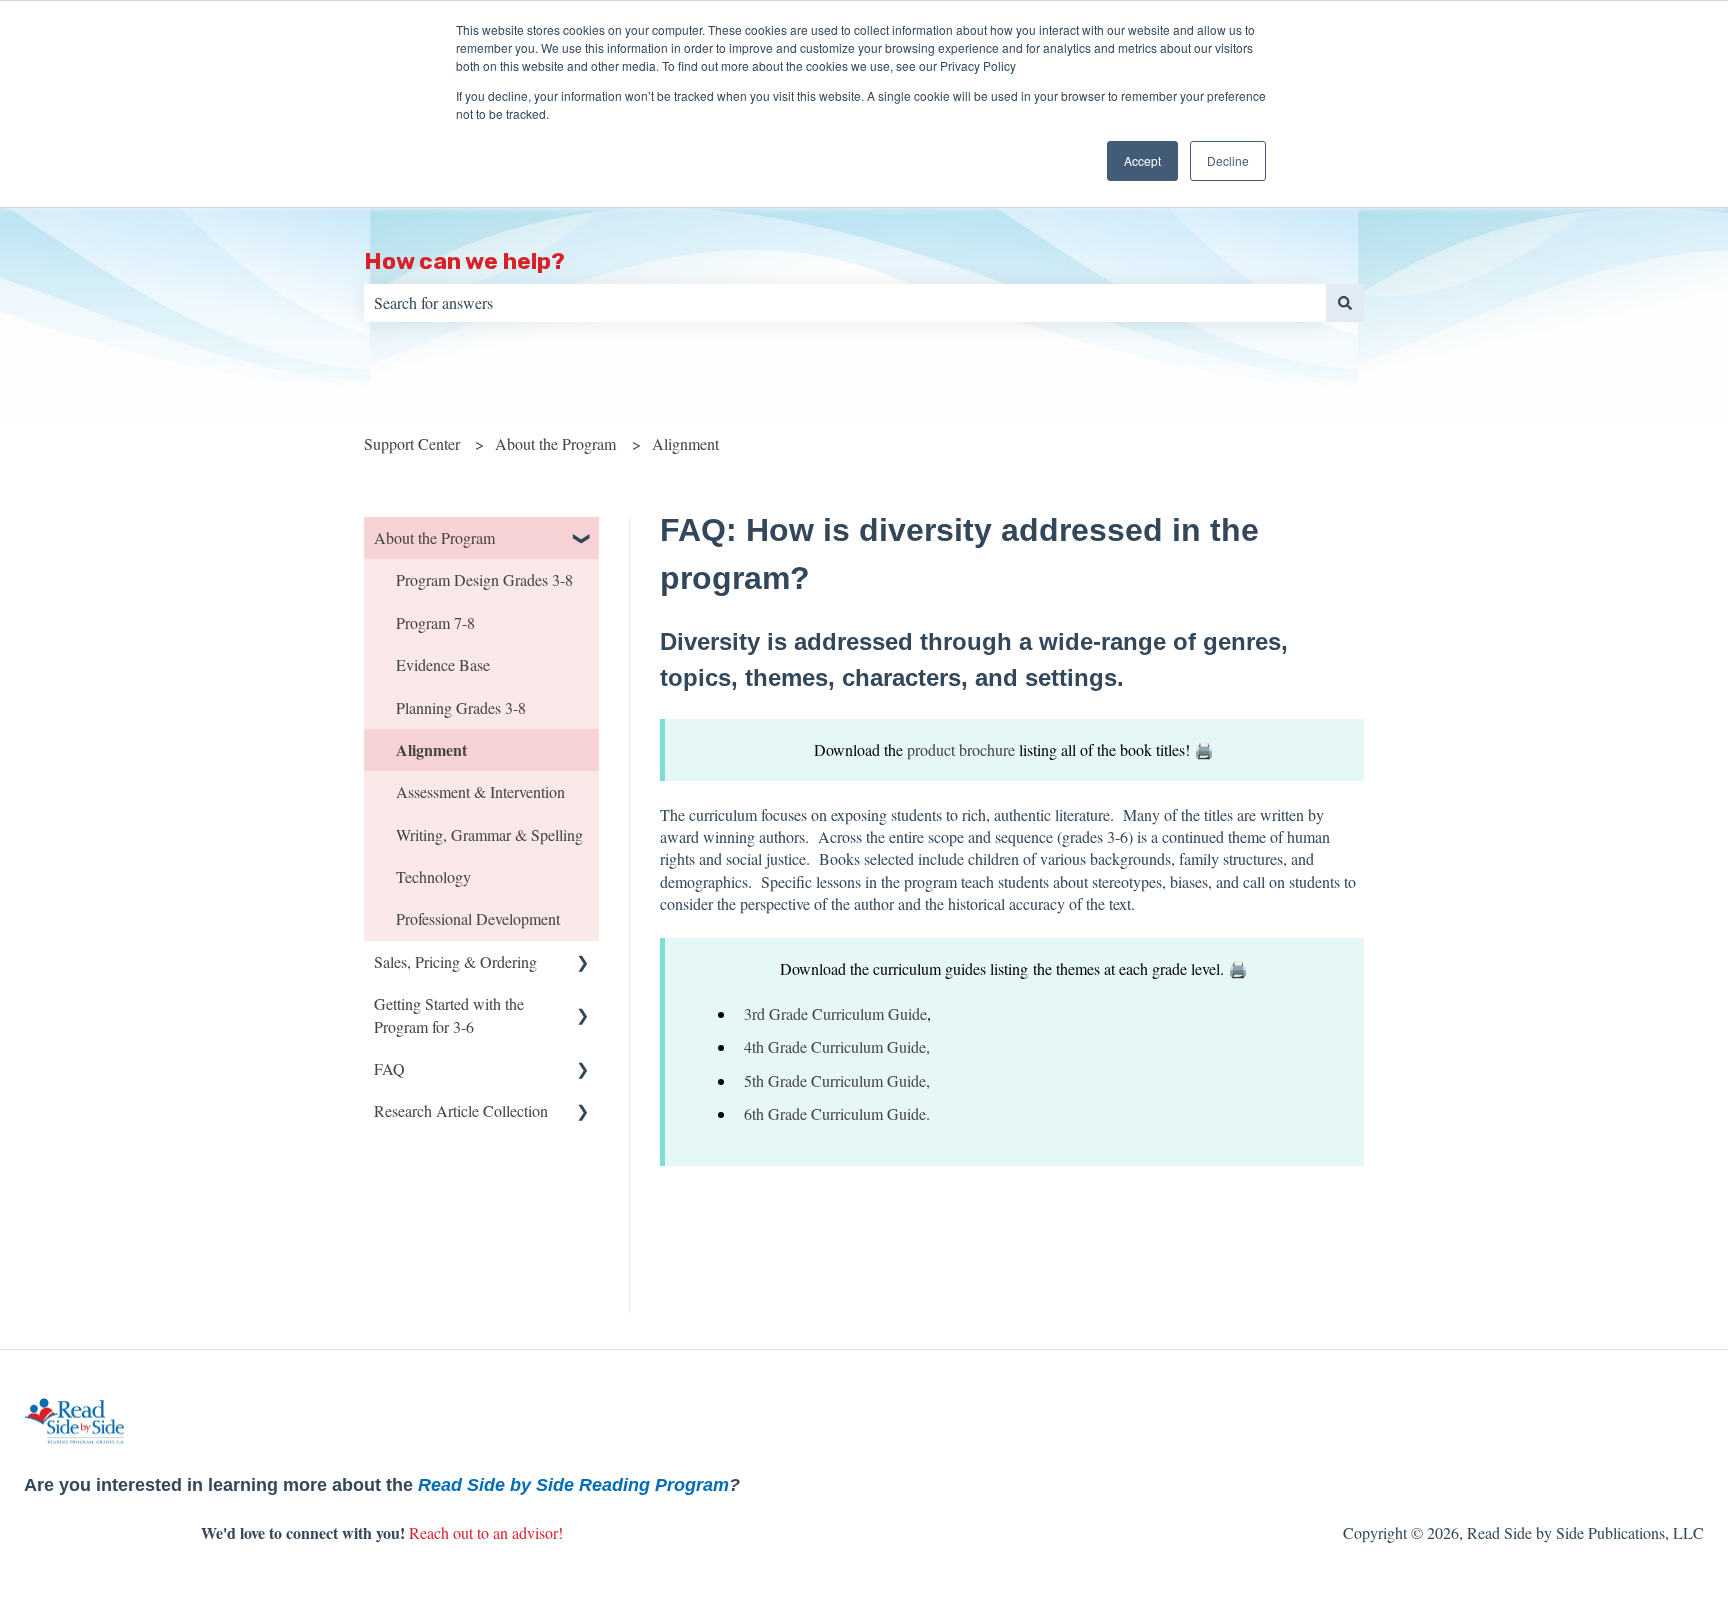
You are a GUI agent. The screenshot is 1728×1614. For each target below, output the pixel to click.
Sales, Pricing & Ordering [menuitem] (455, 961)
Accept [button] (1142, 160)
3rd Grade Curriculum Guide (835, 1013)
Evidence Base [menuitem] (443, 664)
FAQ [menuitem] (389, 1068)
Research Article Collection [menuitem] (461, 1110)
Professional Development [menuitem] (478, 918)
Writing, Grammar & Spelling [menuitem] (489, 834)
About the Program (555, 443)
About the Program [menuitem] (434, 537)
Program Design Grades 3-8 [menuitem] (484, 579)
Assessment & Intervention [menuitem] (480, 791)
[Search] (1345, 303)
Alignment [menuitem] (431, 749)
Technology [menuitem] (433, 876)
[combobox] (845, 303)
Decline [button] (1228, 160)
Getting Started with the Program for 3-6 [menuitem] (449, 1014)
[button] (583, 539)
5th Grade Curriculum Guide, (837, 1080)
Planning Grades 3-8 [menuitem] (461, 707)
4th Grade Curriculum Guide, (837, 1046)
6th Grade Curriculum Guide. (837, 1113)
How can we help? (464, 261)
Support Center (412, 443)
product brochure (961, 749)
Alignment (685, 443)
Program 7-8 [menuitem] (435, 622)
